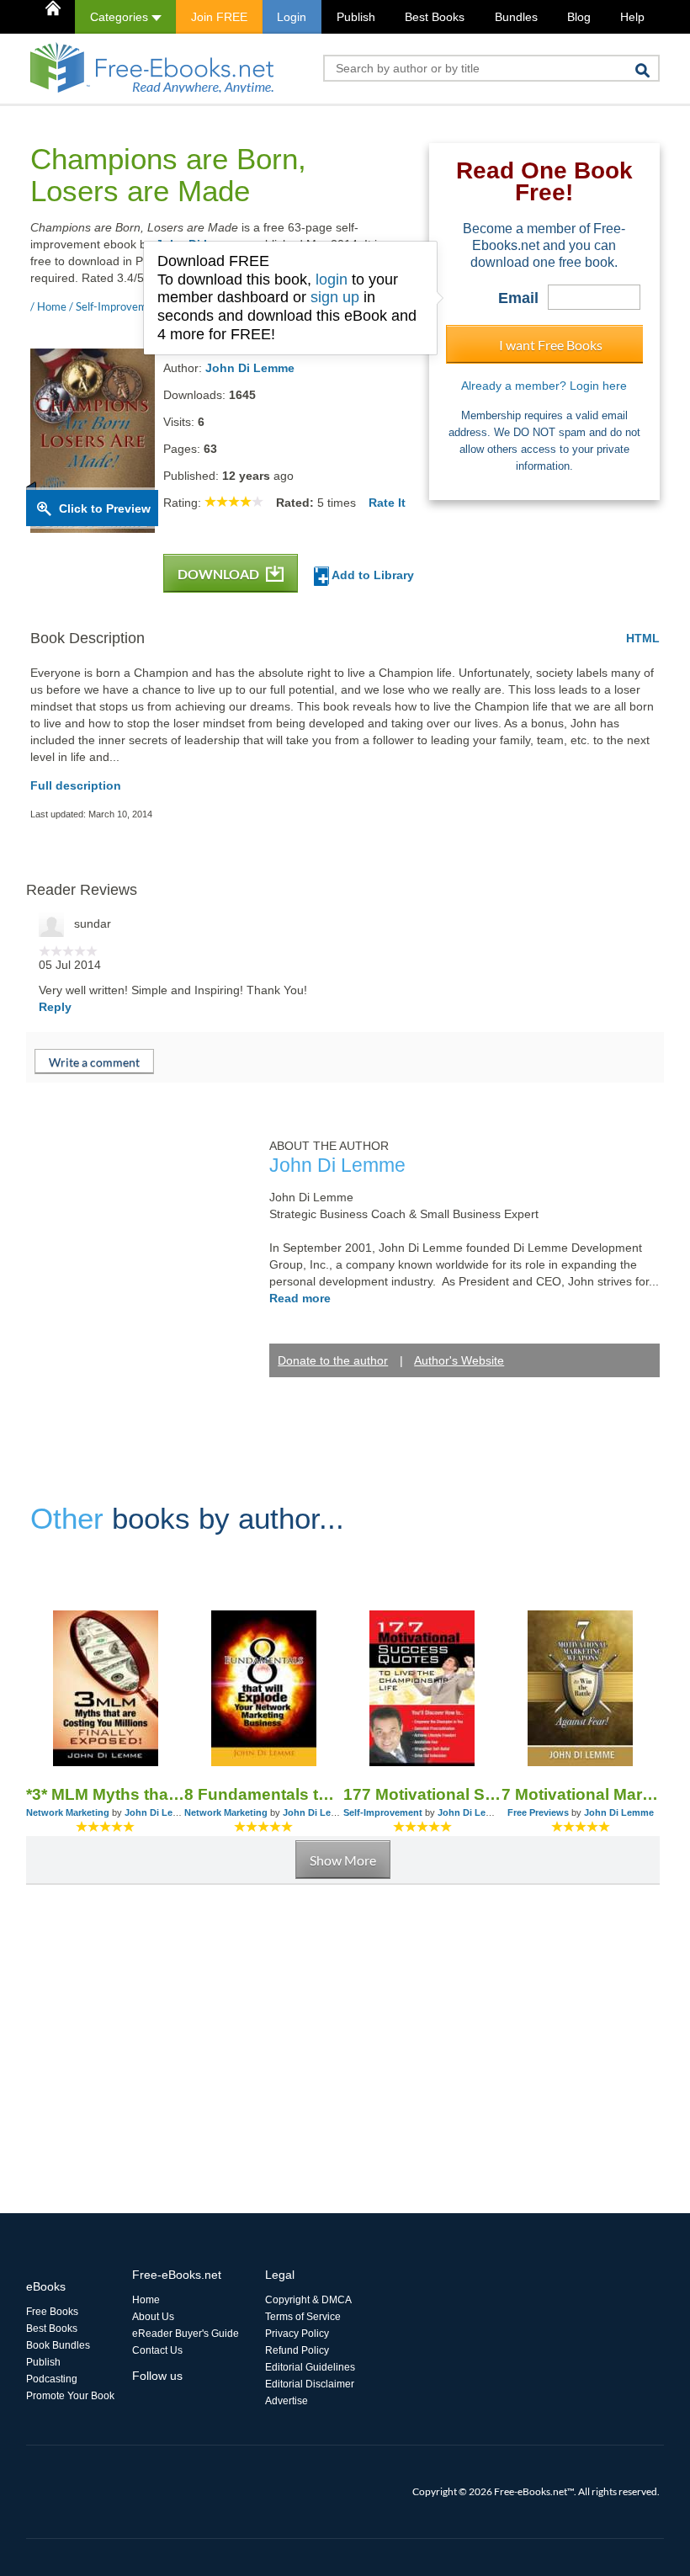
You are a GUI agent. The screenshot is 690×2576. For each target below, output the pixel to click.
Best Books (435, 17)
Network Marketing (68, 1812)
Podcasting (52, 2379)
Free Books (52, 2312)
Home (146, 2300)
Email (518, 298)
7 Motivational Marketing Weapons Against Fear (581, 1794)
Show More (343, 1860)
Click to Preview (105, 508)
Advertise (287, 2401)
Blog (579, 17)
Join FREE (219, 17)
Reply (55, 1007)
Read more (300, 1298)
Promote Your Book (70, 2396)
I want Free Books (551, 345)
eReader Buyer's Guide (186, 2334)
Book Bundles (58, 2345)
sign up (335, 297)
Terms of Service (303, 2317)
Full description (76, 785)
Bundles (516, 17)
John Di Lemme (250, 368)
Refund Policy (297, 2350)
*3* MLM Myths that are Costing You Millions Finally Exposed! (105, 1794)
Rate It (387, 503)
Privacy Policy (297, 2334)
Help (632, 17)
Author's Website (459, 1360)
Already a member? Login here (544, 386)
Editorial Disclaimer (310, 2384)
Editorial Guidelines (310, 2367)
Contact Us (157, 2350)
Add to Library (372, 575)
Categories (121, 17)
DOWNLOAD (220, 574)
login (332, 279)
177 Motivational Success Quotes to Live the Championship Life (422, 1794)
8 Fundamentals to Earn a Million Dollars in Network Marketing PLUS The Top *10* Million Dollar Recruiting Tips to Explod (263, 1794)
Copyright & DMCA (308, 2300)
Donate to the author (333, 1360)
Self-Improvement (383, 1812)
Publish (356, 17)
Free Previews (538, 1812)
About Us (153, 2317)
